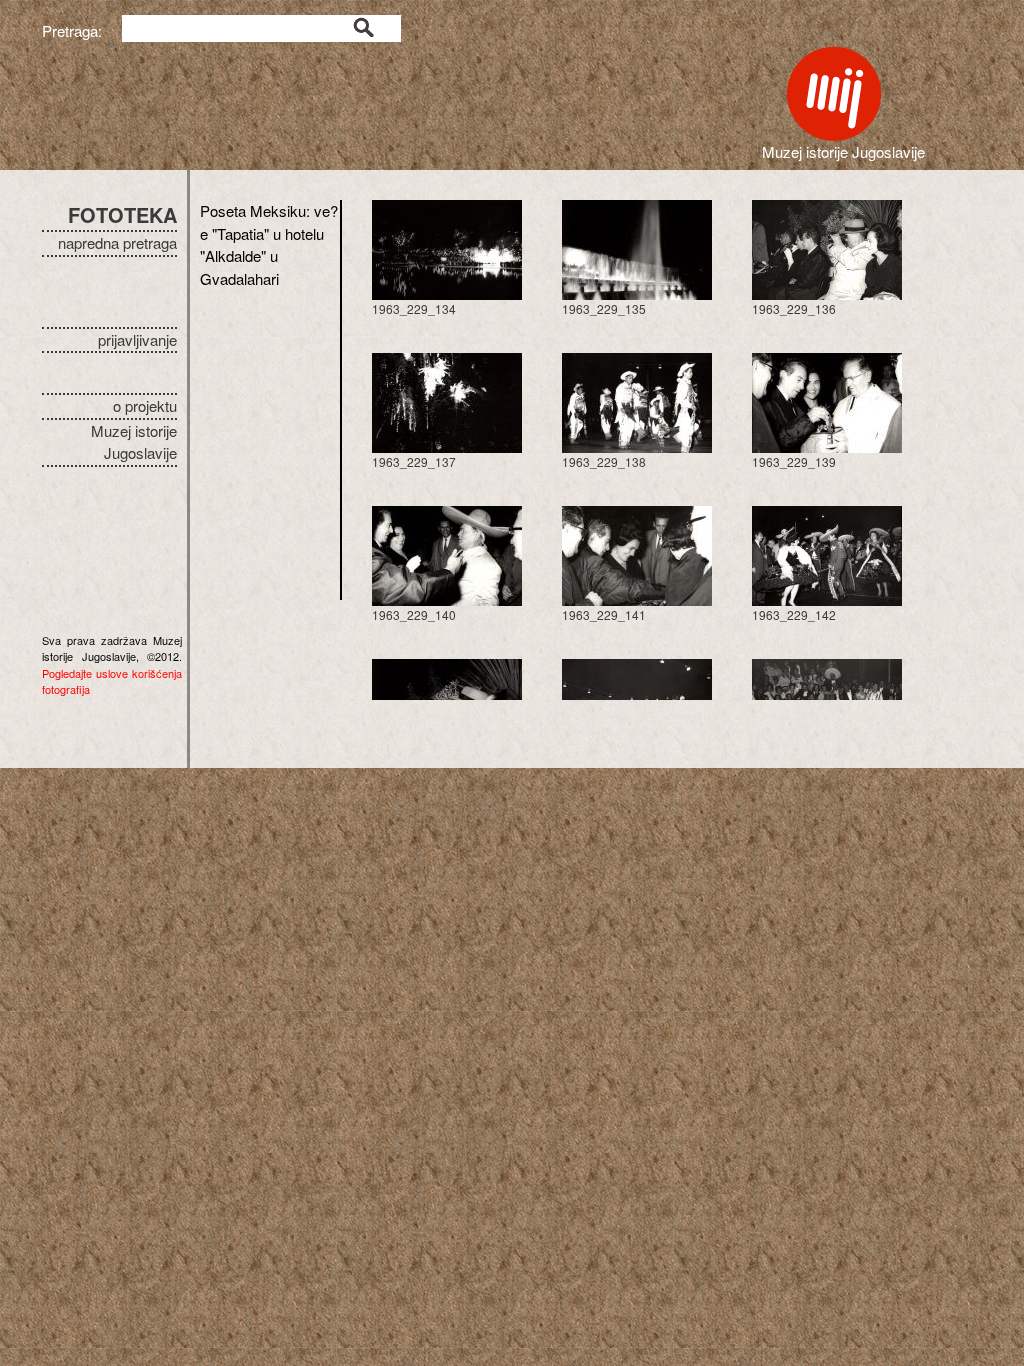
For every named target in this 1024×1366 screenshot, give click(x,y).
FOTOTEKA (122, 214)
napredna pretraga (117, 242)
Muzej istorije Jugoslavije (134, 442)
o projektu (145, 405)
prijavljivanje (137, 339)
